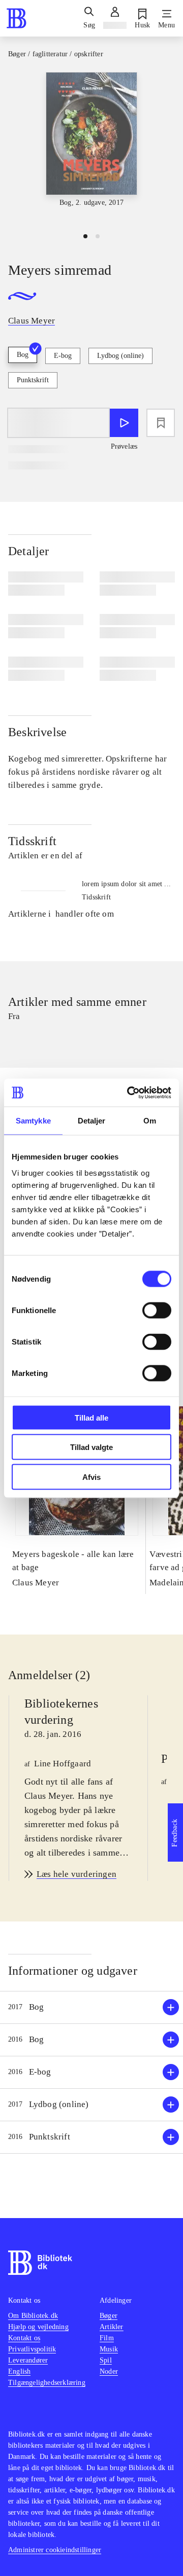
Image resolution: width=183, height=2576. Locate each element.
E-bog (63, 356)
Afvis (91, 1477)
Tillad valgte (91, 1447)
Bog (23, 355)
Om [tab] (150, 1121)
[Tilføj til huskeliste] (161, 423)
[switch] (157, 1310)
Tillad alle (91, 1417)
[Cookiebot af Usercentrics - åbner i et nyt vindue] (129, 1093)
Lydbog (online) (120, 356)
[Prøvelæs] (124, 423)
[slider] (91, 148)
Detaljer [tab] (92, 1121)
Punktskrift (33, 380)
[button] (91, 2007)
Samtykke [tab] (33, 1121)
